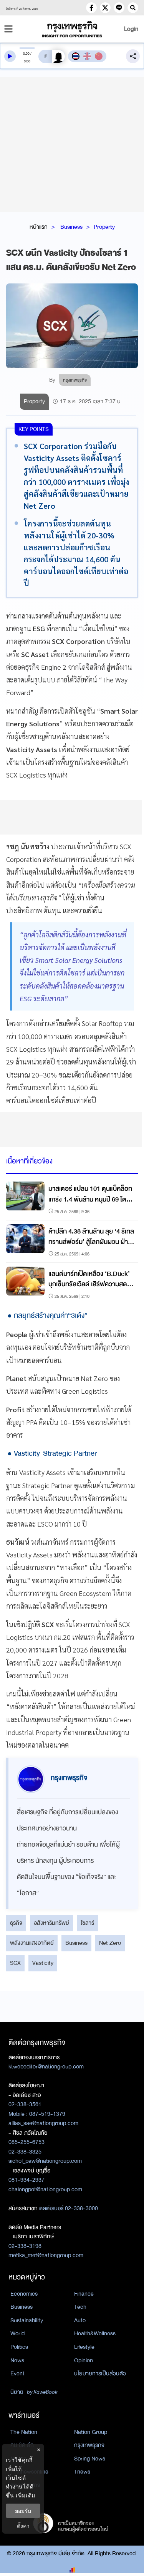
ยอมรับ (23, 2511)
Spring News (90, 2459)
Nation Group (91, 2432)
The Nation (24, 2432)
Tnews (82, 2472)
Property (104, 227)
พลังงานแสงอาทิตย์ (32, 1943)
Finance (84, 2294)
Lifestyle (84, 2347)
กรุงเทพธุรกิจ (89, 2445)
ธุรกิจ (16, 1923)
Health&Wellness (95, 2333)
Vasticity (43, 1963)
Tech (80, 2307)
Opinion (84, 2360)
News (17, 2360)
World (17, 2333)
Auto (80, 2320)
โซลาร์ (87, 1923)
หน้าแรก (39, 227)
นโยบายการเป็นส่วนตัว (100, 2373)
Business (71, 227)
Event (17, 2373)
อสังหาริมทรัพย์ (51, 1923)
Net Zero (110, 1943)
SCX (15, 1963)
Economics (24, 2294)
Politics (19, 2347)
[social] (91, 8)
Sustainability (27, 2320)
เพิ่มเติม (26, 2495)
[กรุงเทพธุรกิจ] (72, 29)
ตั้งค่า (23, 2526)
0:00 (26, 54)
